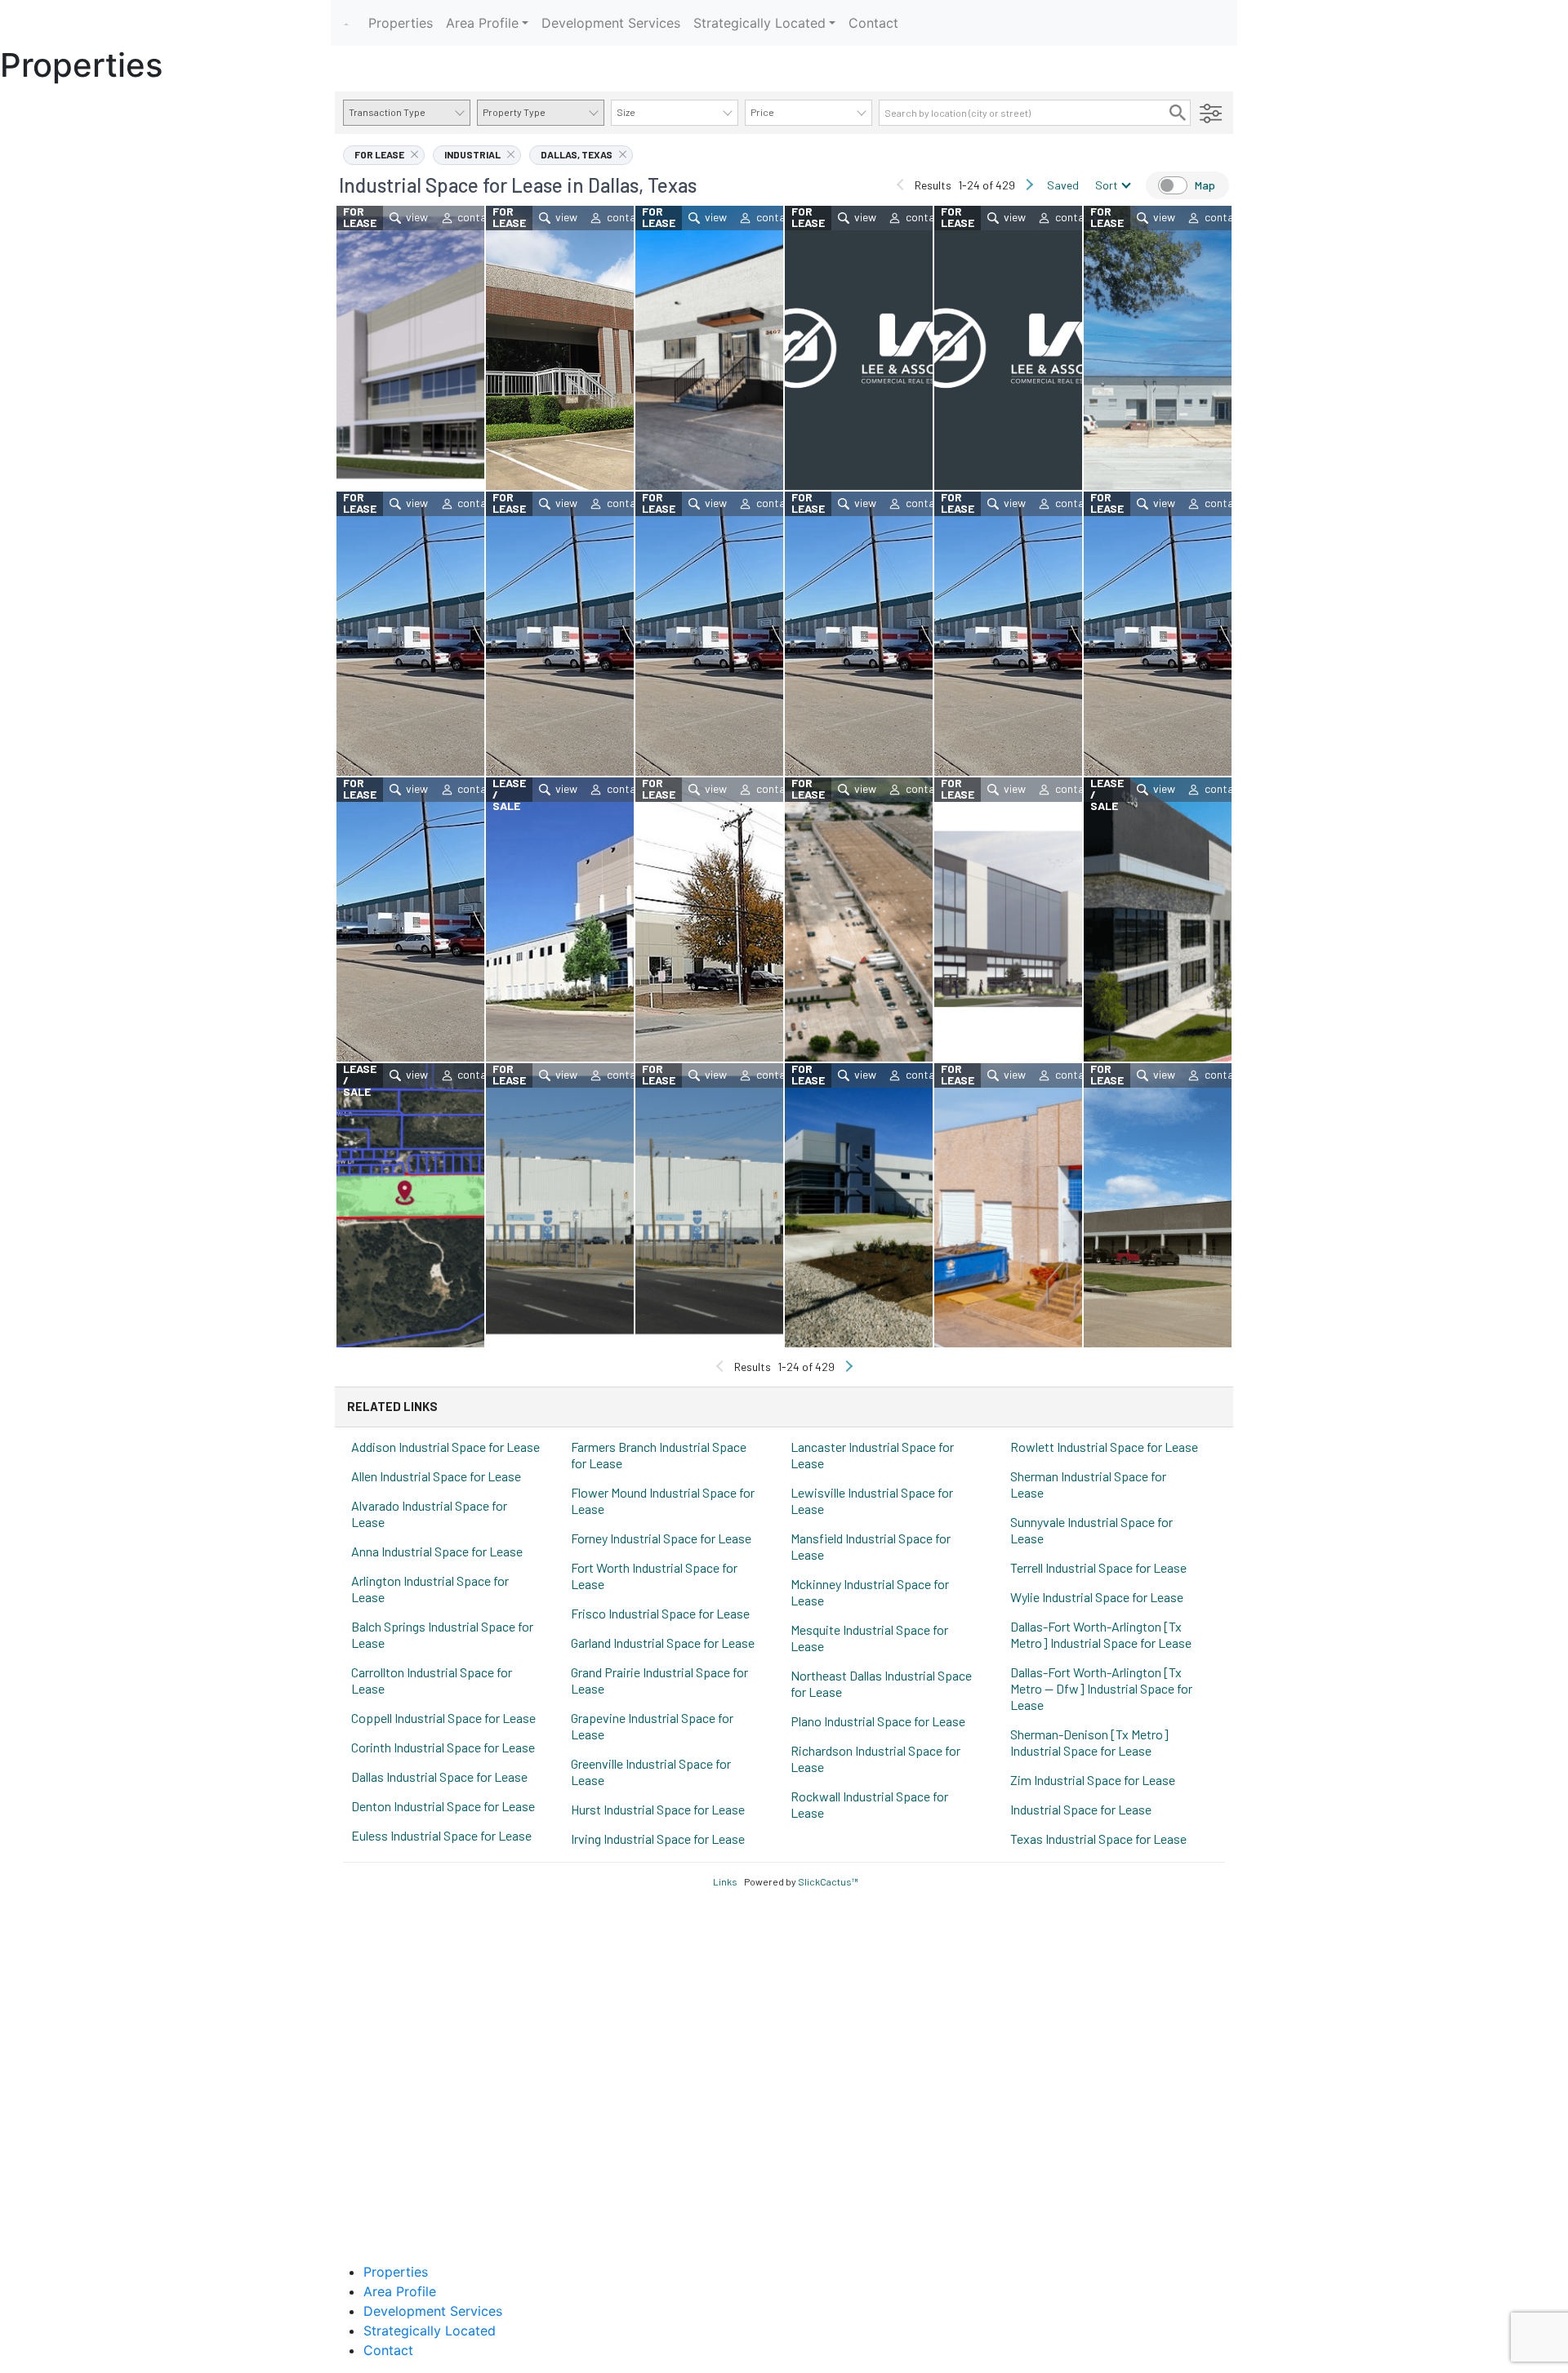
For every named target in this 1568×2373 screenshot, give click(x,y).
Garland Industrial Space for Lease (663, 1643)
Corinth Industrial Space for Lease (443, 1747)
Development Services (611, 23)
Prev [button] (901, 185)
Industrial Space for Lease (1081, 1809)
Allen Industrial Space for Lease (436, 1476)
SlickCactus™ (828, 1881)
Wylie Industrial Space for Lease (1097, 1597)
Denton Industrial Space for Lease (443, 1806)
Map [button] (1205, 185)
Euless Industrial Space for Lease (441, 1835)
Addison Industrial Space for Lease (445, 1447)
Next (1029, 185)
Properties (401, 23)
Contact (873, 23)
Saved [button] (1063, 185)
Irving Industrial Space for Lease (658, 1839)
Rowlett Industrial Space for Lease (1104, 1447)
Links (725, 1881)
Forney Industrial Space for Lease (661, 1538)
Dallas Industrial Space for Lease (439, 1776)
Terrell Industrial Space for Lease (1098, 1567)
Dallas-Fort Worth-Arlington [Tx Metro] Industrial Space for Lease (1101, 1634)
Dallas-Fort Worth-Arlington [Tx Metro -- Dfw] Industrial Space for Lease (1101, 1688)
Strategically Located (759, 23)
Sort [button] (1107, 185)
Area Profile (482, 23)
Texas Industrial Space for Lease (1098, 1839)
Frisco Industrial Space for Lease (660, 1613)
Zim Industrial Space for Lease (1093, 1780)
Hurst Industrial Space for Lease (658, 1809)
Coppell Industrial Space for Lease (443, 1718)
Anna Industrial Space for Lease (437, 1551)
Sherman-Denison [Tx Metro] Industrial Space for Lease (1089, 1742)
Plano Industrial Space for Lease (878, 1721)
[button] (1178, 113)
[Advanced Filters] (1211, 113)
